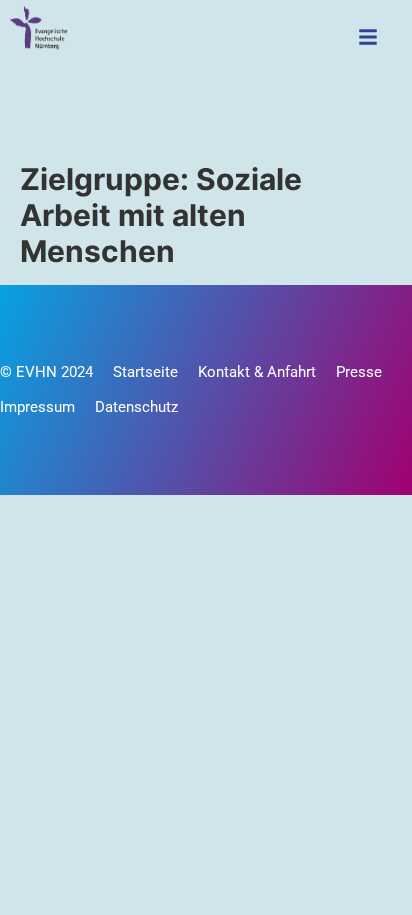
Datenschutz (136, 407)
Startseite (145, 372)
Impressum (37, 407)
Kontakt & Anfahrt (257, 372)
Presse (359, 372)
